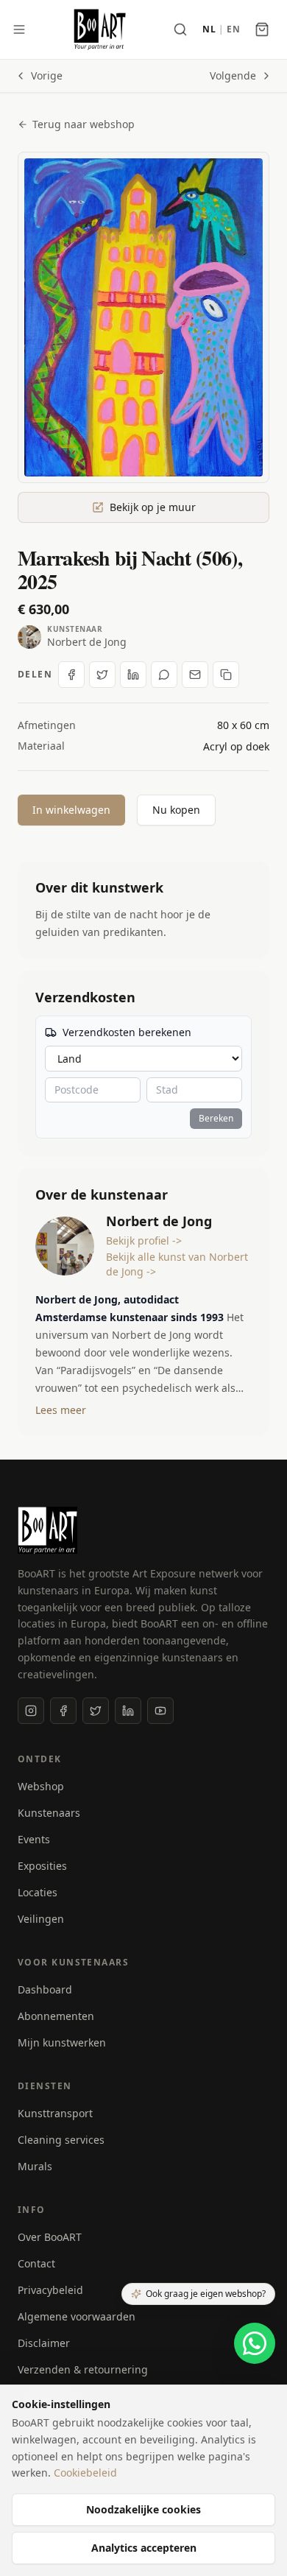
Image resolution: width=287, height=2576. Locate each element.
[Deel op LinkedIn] (133, 675)
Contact (36, 2263)
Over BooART (50, 2237)
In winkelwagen (71, 810)
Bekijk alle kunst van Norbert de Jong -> (177, 1264)
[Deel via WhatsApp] (164, 675)
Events (34, 1839)
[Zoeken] (180, 29)
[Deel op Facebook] (71, 675)
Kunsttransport (55, 2113)
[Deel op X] (102, 675)
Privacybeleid (50, 2290)
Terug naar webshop (84, 124)
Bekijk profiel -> (144, 1241)
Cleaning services (61, 2140)
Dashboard (45, 1989)
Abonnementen (56, 2016)
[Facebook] (63, 1711)
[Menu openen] (19, 29)
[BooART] (100, 29)
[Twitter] (96, 1711)
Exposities (42, 1866)
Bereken (216, 1118)
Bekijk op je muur (153, 507)
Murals (35, 2166)
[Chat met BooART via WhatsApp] (255, 2343)
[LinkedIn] (128, 1711)
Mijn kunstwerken (62, 2042)
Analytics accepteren (144, 2548)
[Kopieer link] (226, 675)
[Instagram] (31, 1711)
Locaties (38, 1892)
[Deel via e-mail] (195, 675)
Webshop (41, 1786)
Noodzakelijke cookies (143, 2509)
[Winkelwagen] (262, 29)
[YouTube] (160, 1711)
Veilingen (41, 1919)
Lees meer (61, 1410)
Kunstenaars (49, 1813)
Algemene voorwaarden (77, 2316)
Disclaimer (44, 2343)
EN (233, 29)
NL (209, 29)
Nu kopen (176, 810)
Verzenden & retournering (83, 2369)
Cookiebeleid (85, 2473)
